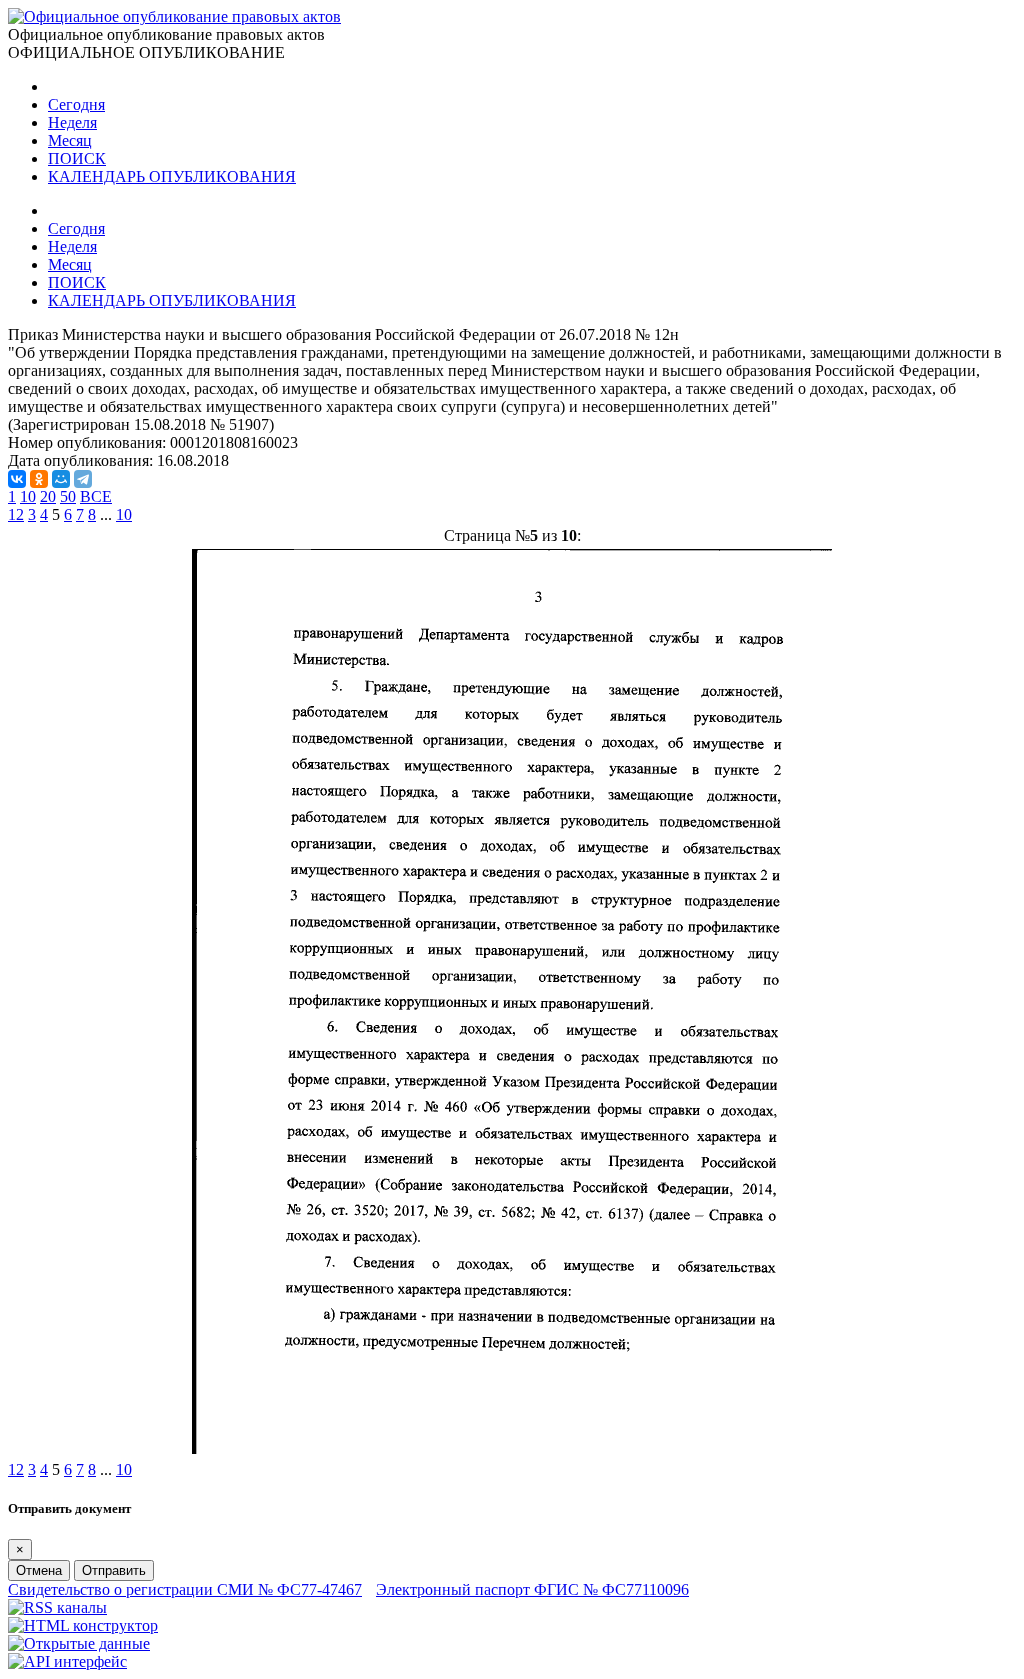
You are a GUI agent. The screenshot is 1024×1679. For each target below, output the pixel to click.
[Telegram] (83, 479)
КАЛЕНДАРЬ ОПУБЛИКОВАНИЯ (172, 176)
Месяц (70, 140)
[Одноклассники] (39, 479)
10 (28, 496)
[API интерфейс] (67, 1661)
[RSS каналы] (57, 1607)
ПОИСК (77, 158)
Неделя (72, 122)
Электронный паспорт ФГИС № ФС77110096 (532, 1589)
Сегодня (76, 104)
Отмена (39, 1570)
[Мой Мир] (61, 479)
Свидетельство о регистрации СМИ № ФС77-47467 (185, 1589)
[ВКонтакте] (17, 479)
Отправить (114, 1570)
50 (68, 496)
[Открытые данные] (79, 1643)
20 (48, 496)
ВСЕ (96, 496)
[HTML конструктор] (83, 1625)
